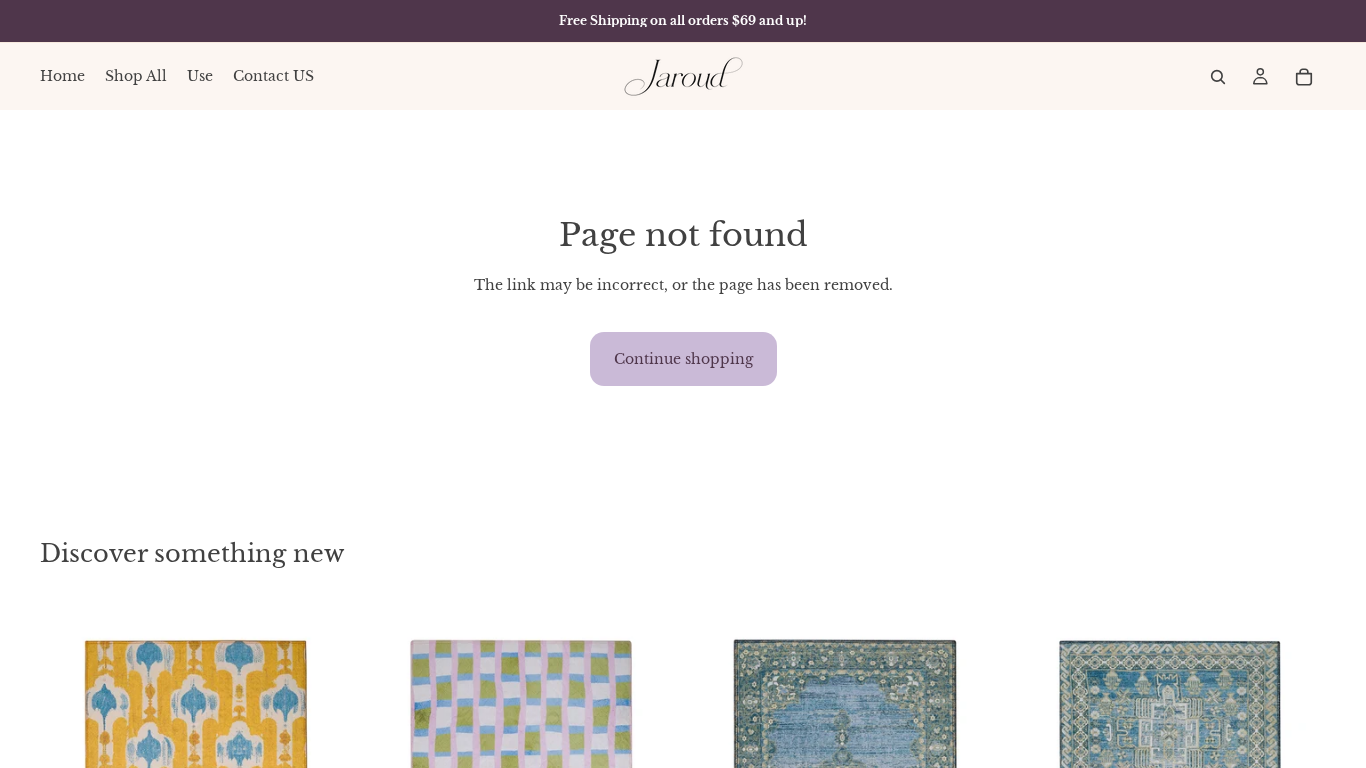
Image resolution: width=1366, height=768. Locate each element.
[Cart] (1304, 77)
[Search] (1218, 77)
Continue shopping (683, 359)
